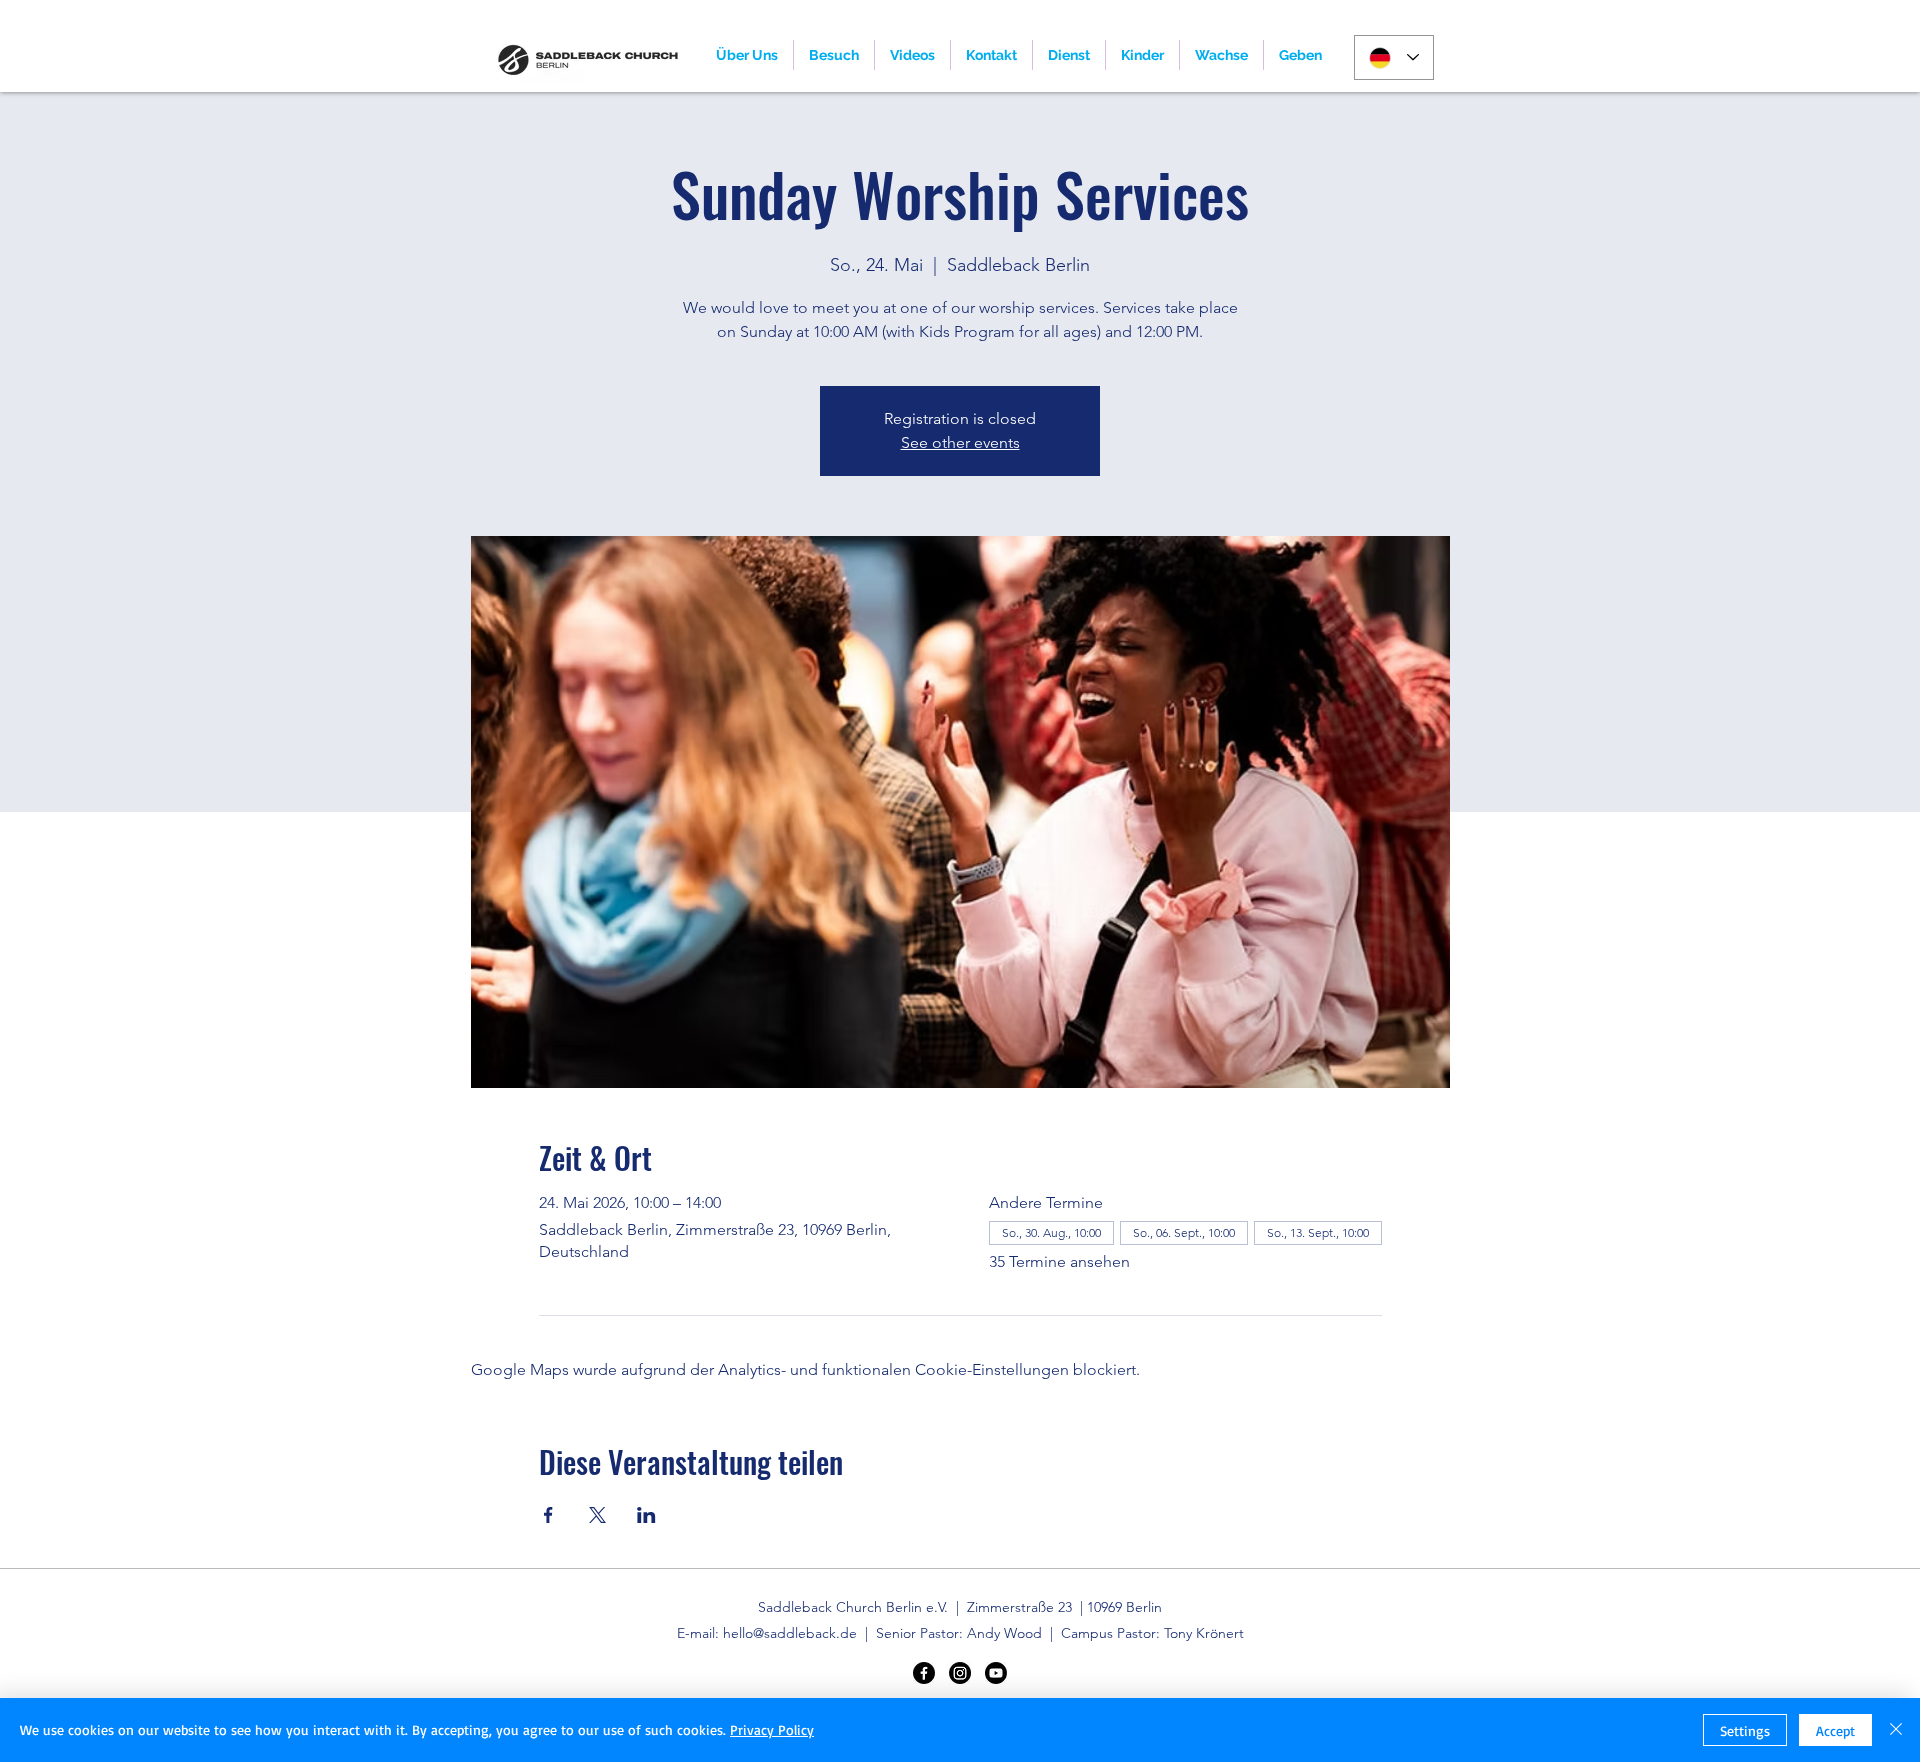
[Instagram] (960, 1673)
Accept (1835, 1730)
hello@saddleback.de (790, 1633)
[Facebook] (924, 1673)
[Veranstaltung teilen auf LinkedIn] (646, 1515)
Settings (1745, 1730)
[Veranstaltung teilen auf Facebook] (548, 1515)
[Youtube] (996, 1673)
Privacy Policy (772, 1729)
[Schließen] (1896, 1730)
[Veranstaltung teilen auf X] (597, 1515)
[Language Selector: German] (1394, 57)
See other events (960, 442)
